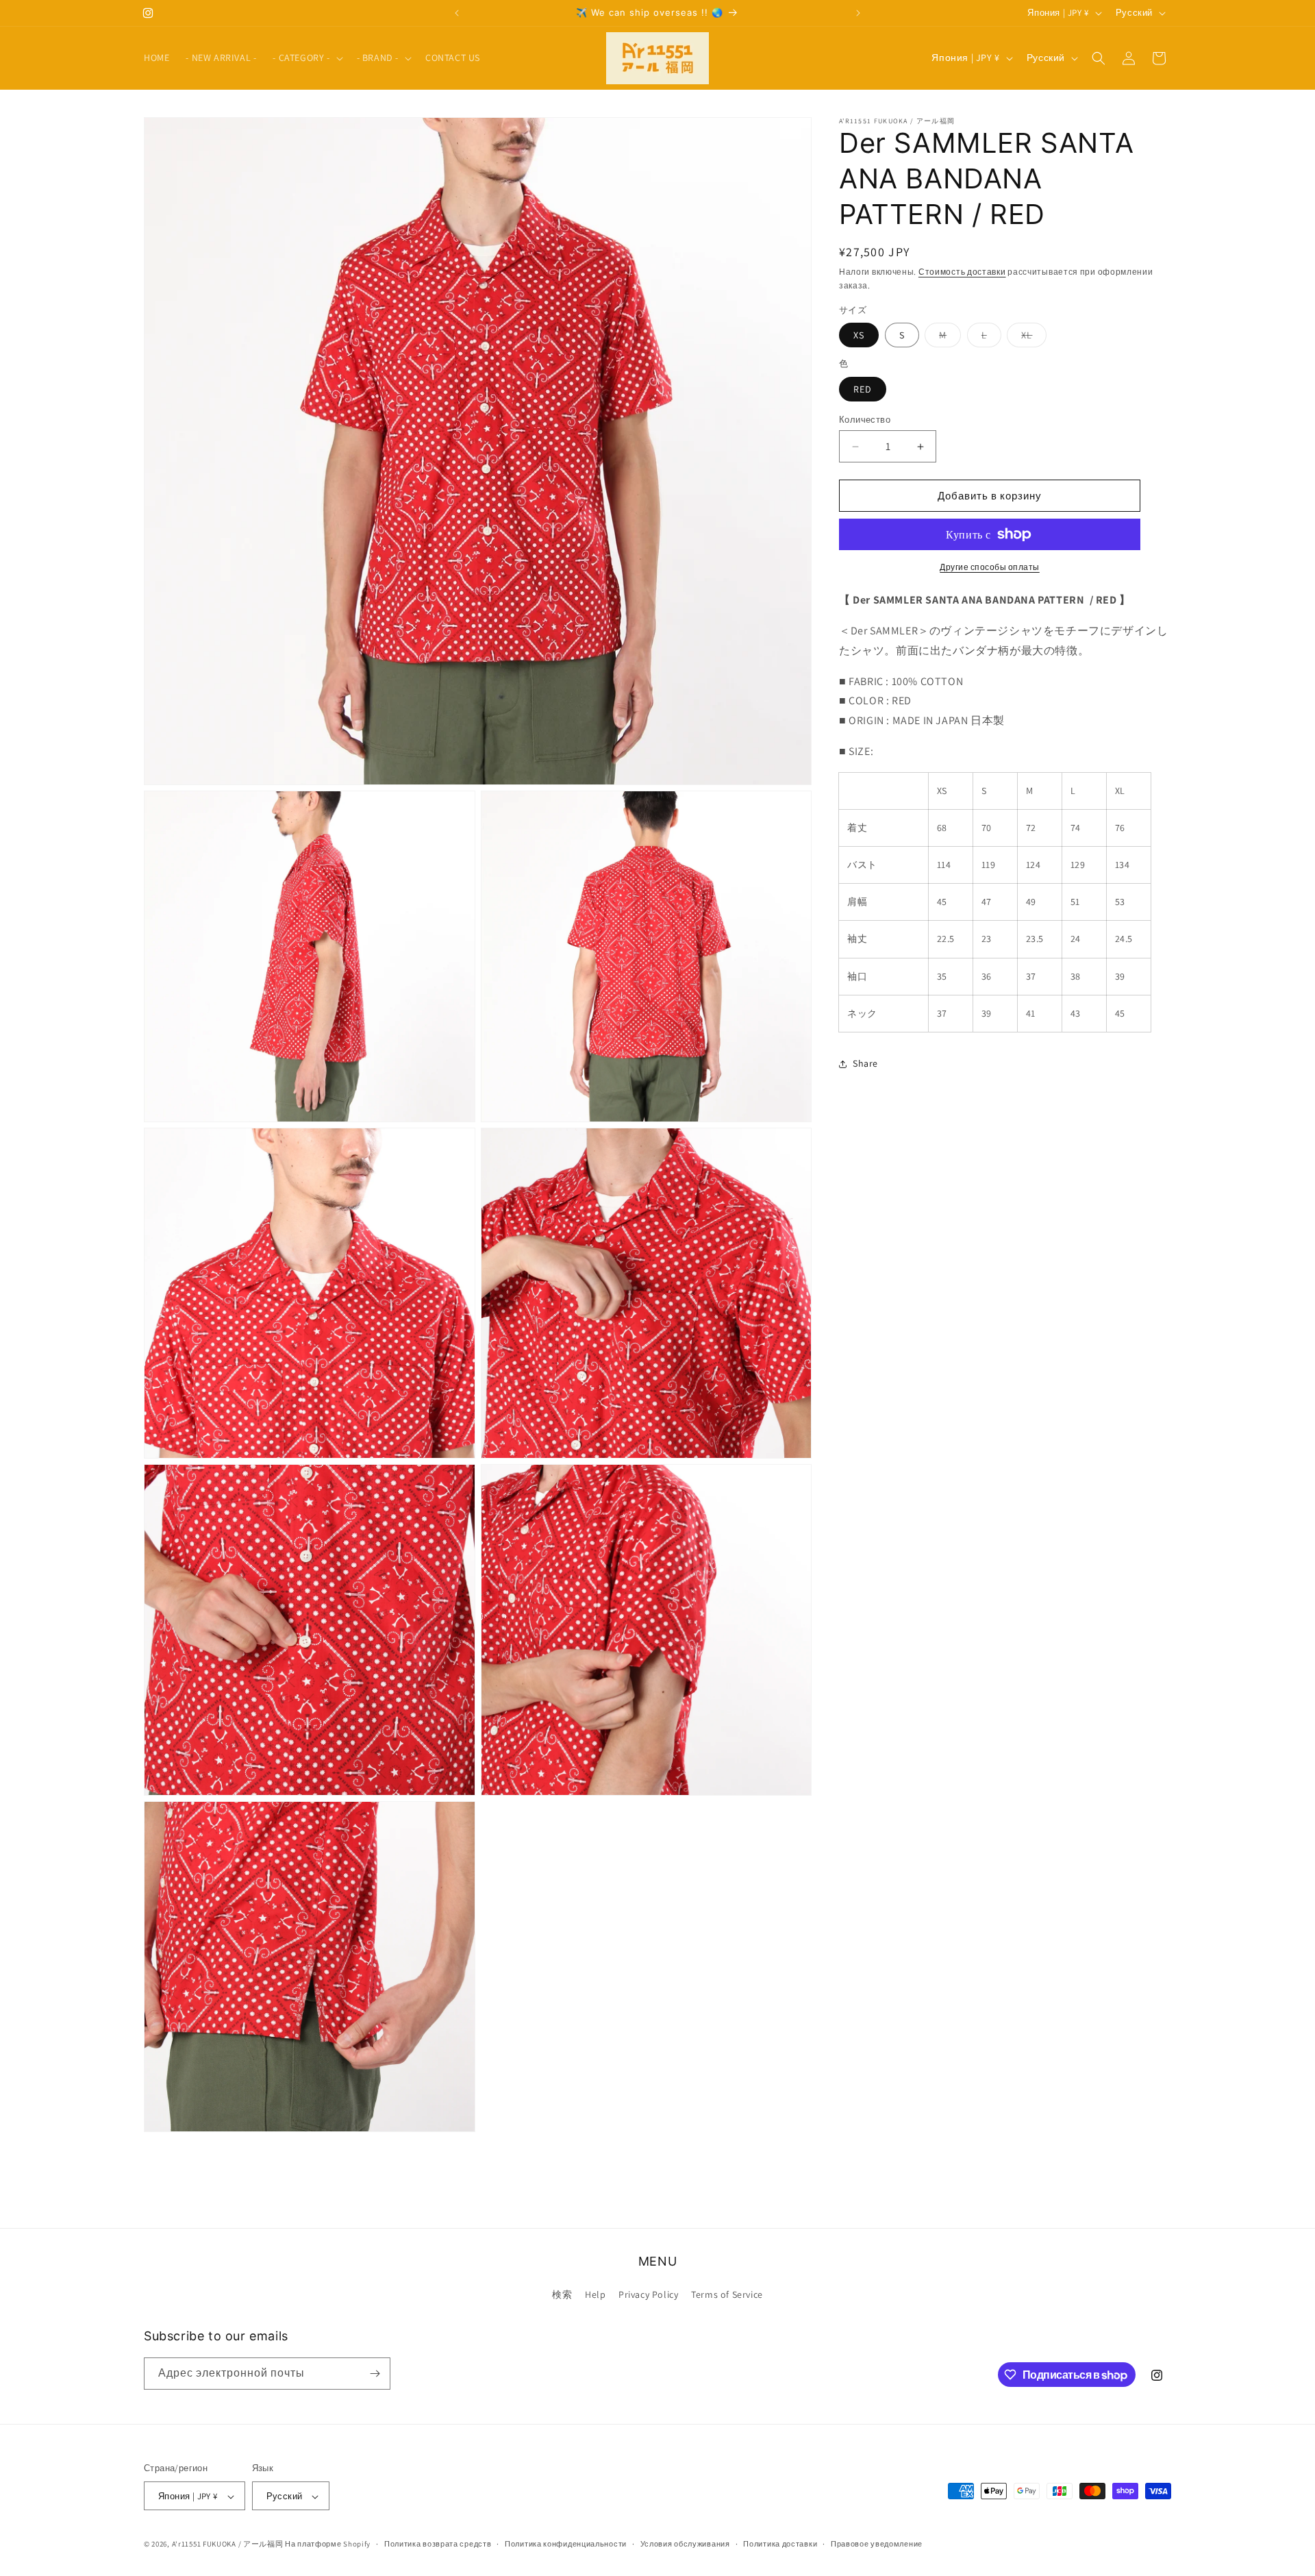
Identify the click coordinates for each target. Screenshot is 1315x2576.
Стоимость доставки (962, 272)
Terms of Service (727, 2295)
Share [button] (865, 1064)
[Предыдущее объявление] (457, 13)
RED (863, 389)
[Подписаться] (375, 2374)
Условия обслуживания (685, 2544)
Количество (865, 420)
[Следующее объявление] (858, 13)
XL (1034, 338)
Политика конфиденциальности (566, 2544)
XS (859, 335)
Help (595, 2295)
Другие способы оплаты (990, 567)
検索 (562, 2295)
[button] (306, 58)
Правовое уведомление (877, 2544)
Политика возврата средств (438, 2544)
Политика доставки (780, 2544)
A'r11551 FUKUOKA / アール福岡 (228, 2544)
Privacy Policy (648, 2295)
